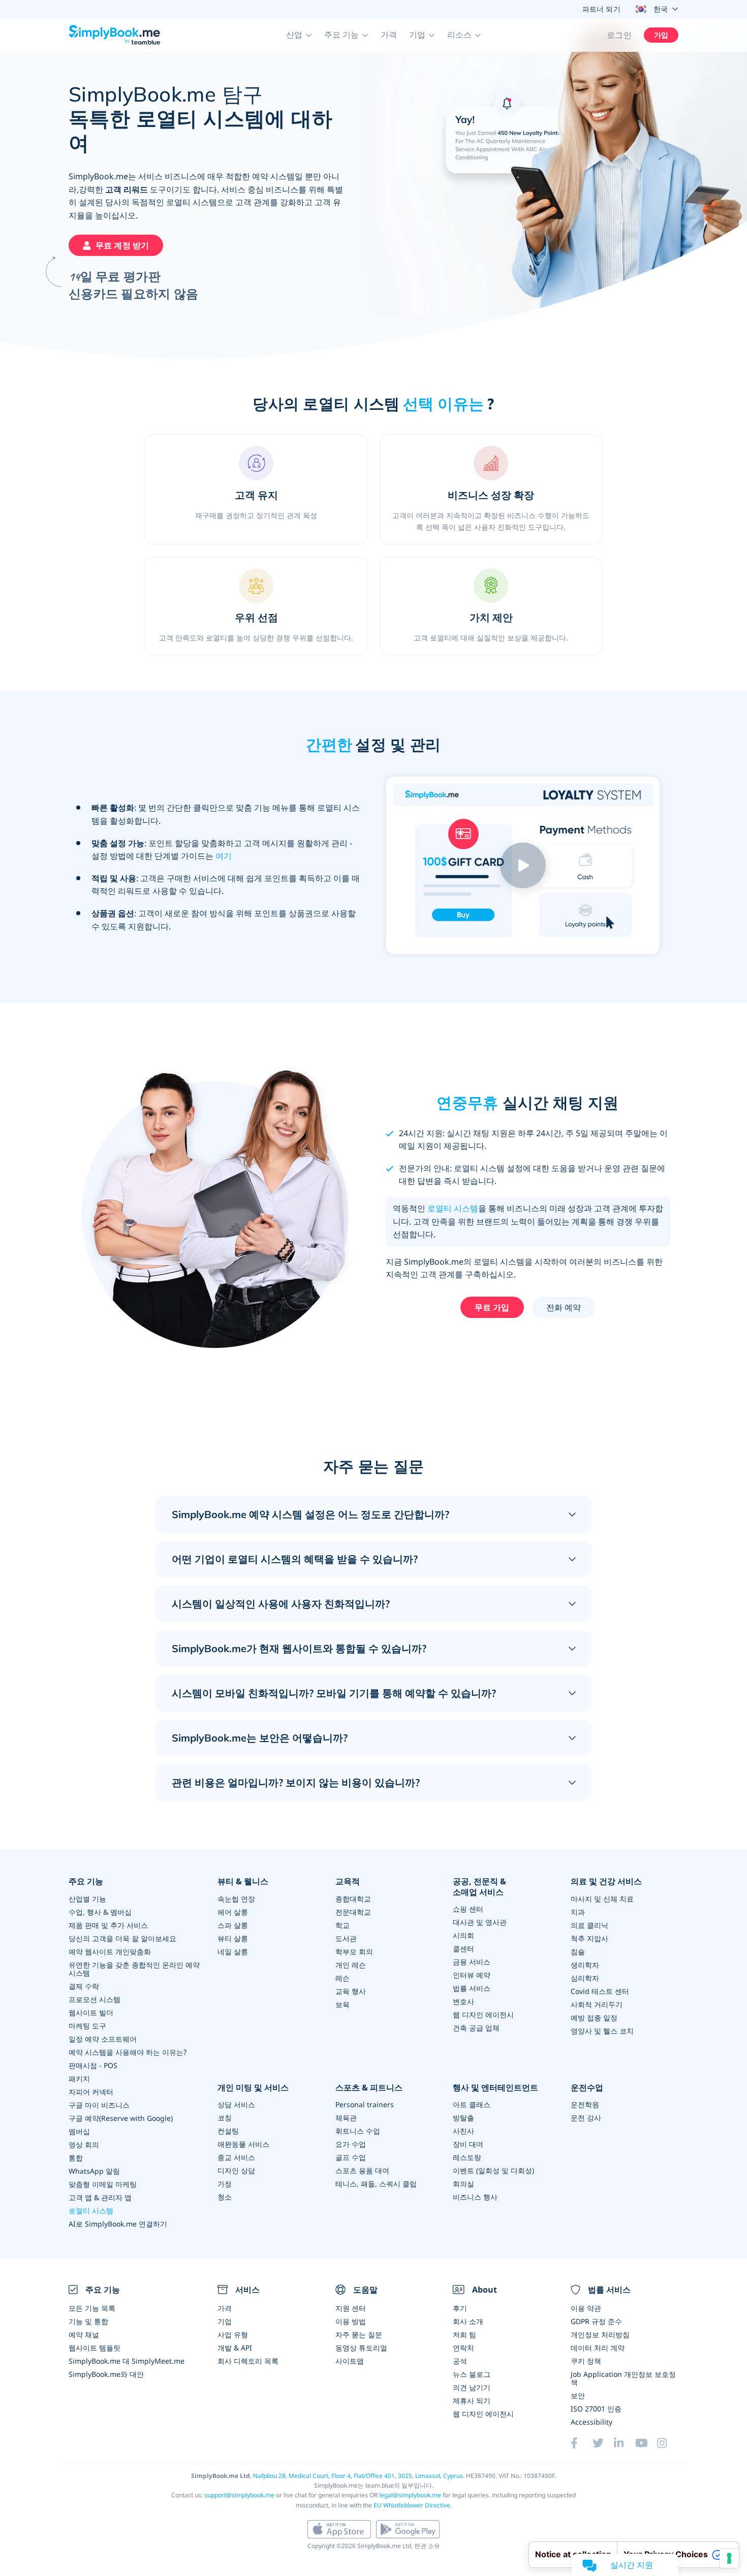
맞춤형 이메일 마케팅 (103, 2184)
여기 (224, 856)
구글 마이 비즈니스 (99, 2105)
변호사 (463, 2001)
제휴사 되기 (472, 2401)
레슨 (343, 1978)
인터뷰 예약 (472, 1975)
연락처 (463, 2348)
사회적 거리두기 (597, 2004)
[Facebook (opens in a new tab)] (581, 2443)
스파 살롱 (233, 1925)
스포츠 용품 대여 (362, 2170)
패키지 (79, 2079)
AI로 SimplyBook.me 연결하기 (118, 2224)
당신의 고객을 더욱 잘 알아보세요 (122, 1938)
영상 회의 (84, 2145)
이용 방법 (351, 2321)
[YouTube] (646, 2443)
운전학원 (585, 2104)
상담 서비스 (236, 2104)
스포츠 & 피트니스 (369, 2088)
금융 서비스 (472, 1962)
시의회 (463, 1935)
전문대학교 (353, 1912)
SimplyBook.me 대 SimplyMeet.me (127, 2361)
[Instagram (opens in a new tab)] (668, 2443)
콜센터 (463, 1949)
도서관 (346, 1938)
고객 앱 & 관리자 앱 (100, 2197)
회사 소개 (468, 2321)
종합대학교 (353, 1899)
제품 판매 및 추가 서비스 (108, 1925)
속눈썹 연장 (236, 1899)
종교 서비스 (236, 2157)
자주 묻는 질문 (359, 2334)
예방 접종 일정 (594, 2018)
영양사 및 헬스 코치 (602, 2031)
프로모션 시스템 (95, 1999)
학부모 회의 (354, 1952)
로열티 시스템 (453, 1208)
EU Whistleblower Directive (412, 2505)
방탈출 (463, 2118)
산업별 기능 (87, 1899)
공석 (460, 2361)
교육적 (348, 1881)
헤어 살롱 (233, 1912)
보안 (578, 2395)
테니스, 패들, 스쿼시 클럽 (376, 2184)
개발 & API (235, 2348)
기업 (225, 2321)
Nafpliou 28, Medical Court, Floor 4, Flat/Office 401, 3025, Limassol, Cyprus (358, 2476)
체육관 (346, 2118)
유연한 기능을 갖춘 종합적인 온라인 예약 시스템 (134, 1969)
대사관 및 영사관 (480, 1922)
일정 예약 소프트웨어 (103, 2039)
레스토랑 (467, 2157)
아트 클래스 (472, 2104)
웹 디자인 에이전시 (483, 2015)
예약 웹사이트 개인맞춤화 (110, 1952)
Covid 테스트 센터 (600, 1991)
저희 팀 (464, 2334)
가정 (225, 2184)
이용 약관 (586, 2308)
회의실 (463, 2184)
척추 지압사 (589, 1938)
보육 (343, 2004)
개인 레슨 (351, 1965)
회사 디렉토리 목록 (248, 2361)
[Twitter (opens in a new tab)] (603, 2443)
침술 (578, 1952)
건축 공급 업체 (476, 2028)
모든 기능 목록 (92, 2308)
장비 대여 (468, 2144)
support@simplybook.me (239, 2495)
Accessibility (592, 2422)
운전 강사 (586, 2118)
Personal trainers (365, 2104)
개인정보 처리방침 (600, 2334)
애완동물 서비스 (243, 2144)
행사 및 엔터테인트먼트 (495, 2088)
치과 (578, 1912)
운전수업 (587, 2088)
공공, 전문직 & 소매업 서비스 (479, 1887)
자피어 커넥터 (91, 2092)
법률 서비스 (472, 1988)
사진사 (463, 2131)
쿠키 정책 (586, 2361)
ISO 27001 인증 (596, 2409)
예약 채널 (84, 2334)
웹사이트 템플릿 (95, 2348)
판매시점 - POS (93, 2065)
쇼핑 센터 (468, 1909)
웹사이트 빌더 (91, 2012)
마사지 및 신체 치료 (602, 1899)
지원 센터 (351, 2308)
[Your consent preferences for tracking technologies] (729, 2558)
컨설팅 (228, 2131)
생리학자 (585, 1965)
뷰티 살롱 (233, 1938)
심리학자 (585, 1978)
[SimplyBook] (114, 35)
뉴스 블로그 (472, 2374)
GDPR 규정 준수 (596, 2321)
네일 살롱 (233, 1952)
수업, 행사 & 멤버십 (100, 1912)
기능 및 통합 (88, 2321)
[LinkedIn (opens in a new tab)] (625, 2443)
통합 (76, 2158)
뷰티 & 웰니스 (243, 1881)
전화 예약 (564, 1307)
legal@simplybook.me (410, 2495)
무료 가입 (492, 1307)
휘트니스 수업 (358, 2131)
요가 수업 (351, 2144)
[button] (299, 35)
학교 (343, 1925)
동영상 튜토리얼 (361, 2348)
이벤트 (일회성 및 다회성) (493, 2170)
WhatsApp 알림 (94, 2171)
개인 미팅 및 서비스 (253, 2088)
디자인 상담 (236, 2170)
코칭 (225, 2118)
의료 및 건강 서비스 (606, 1881)
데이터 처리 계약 (598, 2348)
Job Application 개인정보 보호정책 (623, 2378)
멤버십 (79, 2131)
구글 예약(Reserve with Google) (121, 2118)
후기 (460, 2308)
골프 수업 (351, 2157)
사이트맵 (350, 2361)
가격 (389, 35)
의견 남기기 (472, 2387)
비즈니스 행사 (475, 2197)
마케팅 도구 (87, 2026)
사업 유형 (233, 2334)
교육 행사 (351, 1991)
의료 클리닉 (589, 1925)
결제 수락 (84, 1986)
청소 (225, 2197)
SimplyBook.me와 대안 (106, 2374)
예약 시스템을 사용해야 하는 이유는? (128, 2052)
